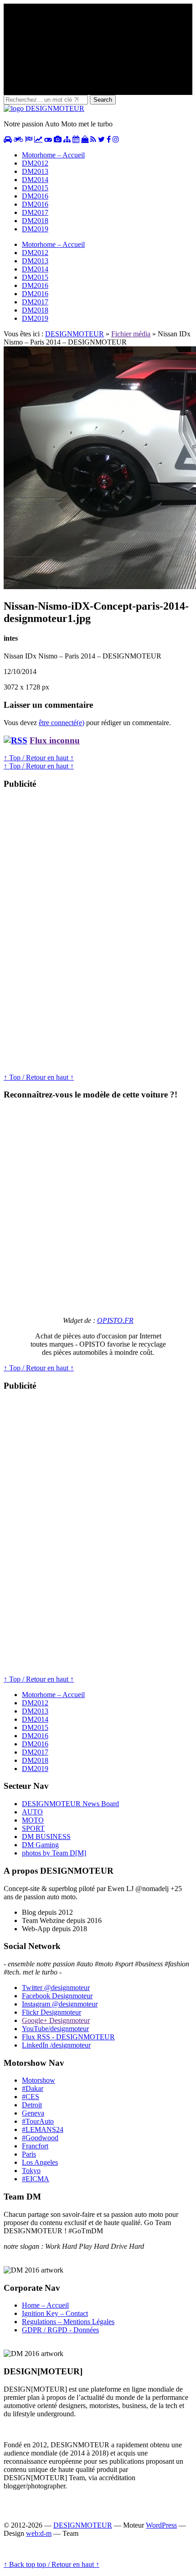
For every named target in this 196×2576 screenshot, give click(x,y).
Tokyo (31, 2171)
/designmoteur (56, 2045)
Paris (29, 2154)
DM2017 (35, 212)
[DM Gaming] (48, 139)
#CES (31, 2097)
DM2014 (35, 180)
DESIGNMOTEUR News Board (70, 1804)
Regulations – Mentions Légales (68, 2322)
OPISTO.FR (115, 1320)
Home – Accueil (45, 2305)
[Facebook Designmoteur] (109, 139)
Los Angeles (40, 2162)
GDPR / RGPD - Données (60, 2330)
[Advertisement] (72, 935)
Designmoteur (57, 1996)
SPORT (33, 1828)
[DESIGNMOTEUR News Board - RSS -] (93, 139)
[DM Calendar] (76, 139)
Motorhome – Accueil (53, 155)
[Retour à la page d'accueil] (44, 108)
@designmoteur (56, 1988)
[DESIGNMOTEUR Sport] (29, 139)
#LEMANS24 (43, 2129)
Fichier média (131, 334)
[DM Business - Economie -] (38, 139)
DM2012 (35, 163)
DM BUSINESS (46, 1837)
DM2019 (35, 229)
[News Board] (67, 139)
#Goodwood (40, 2138)
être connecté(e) (62, 723)
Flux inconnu (55, 740)
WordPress (161, 2525)
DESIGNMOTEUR (75, 334)
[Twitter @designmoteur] (101, 139)
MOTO (33, 1820)
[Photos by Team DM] (58, 139)
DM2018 (35, 221)
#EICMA (36, 2179)
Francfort (35, 2146)
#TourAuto (38, 2121)
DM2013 (35, 171)
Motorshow (39, 2080)
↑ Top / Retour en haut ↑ (39, 758)
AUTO (32, 1812)
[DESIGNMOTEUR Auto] (8, 139)
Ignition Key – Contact (55, 2313)
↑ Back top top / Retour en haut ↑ (52, 2564)
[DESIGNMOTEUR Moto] (18, 139)
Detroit (32, 2105)
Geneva (33, 2113)
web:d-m (39, 2533)
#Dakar (33, 2088)
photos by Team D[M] (54, 1853)
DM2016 (35, 196)
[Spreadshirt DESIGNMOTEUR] (85, 139)
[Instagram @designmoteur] (116, 139)
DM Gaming (40, 1845)
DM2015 (35, 188)
